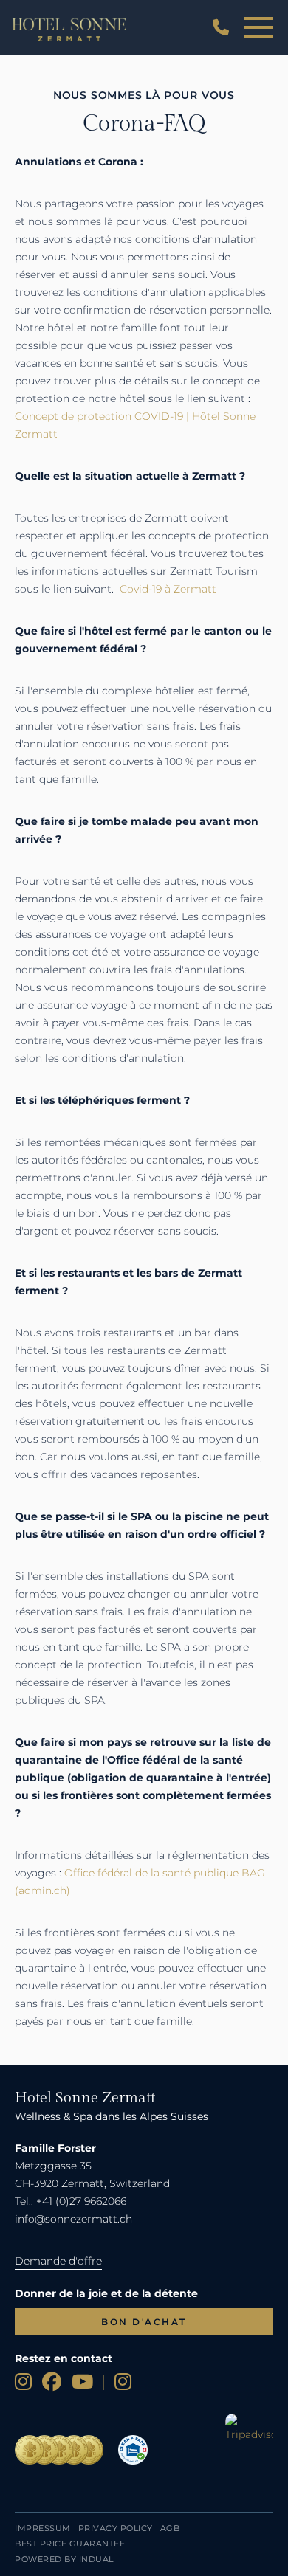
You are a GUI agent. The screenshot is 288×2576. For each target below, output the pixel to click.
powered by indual (64, 2559)
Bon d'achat (144, 2322)
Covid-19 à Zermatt (168, 589)
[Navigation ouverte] (258, 28)
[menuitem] (43, 2528)
